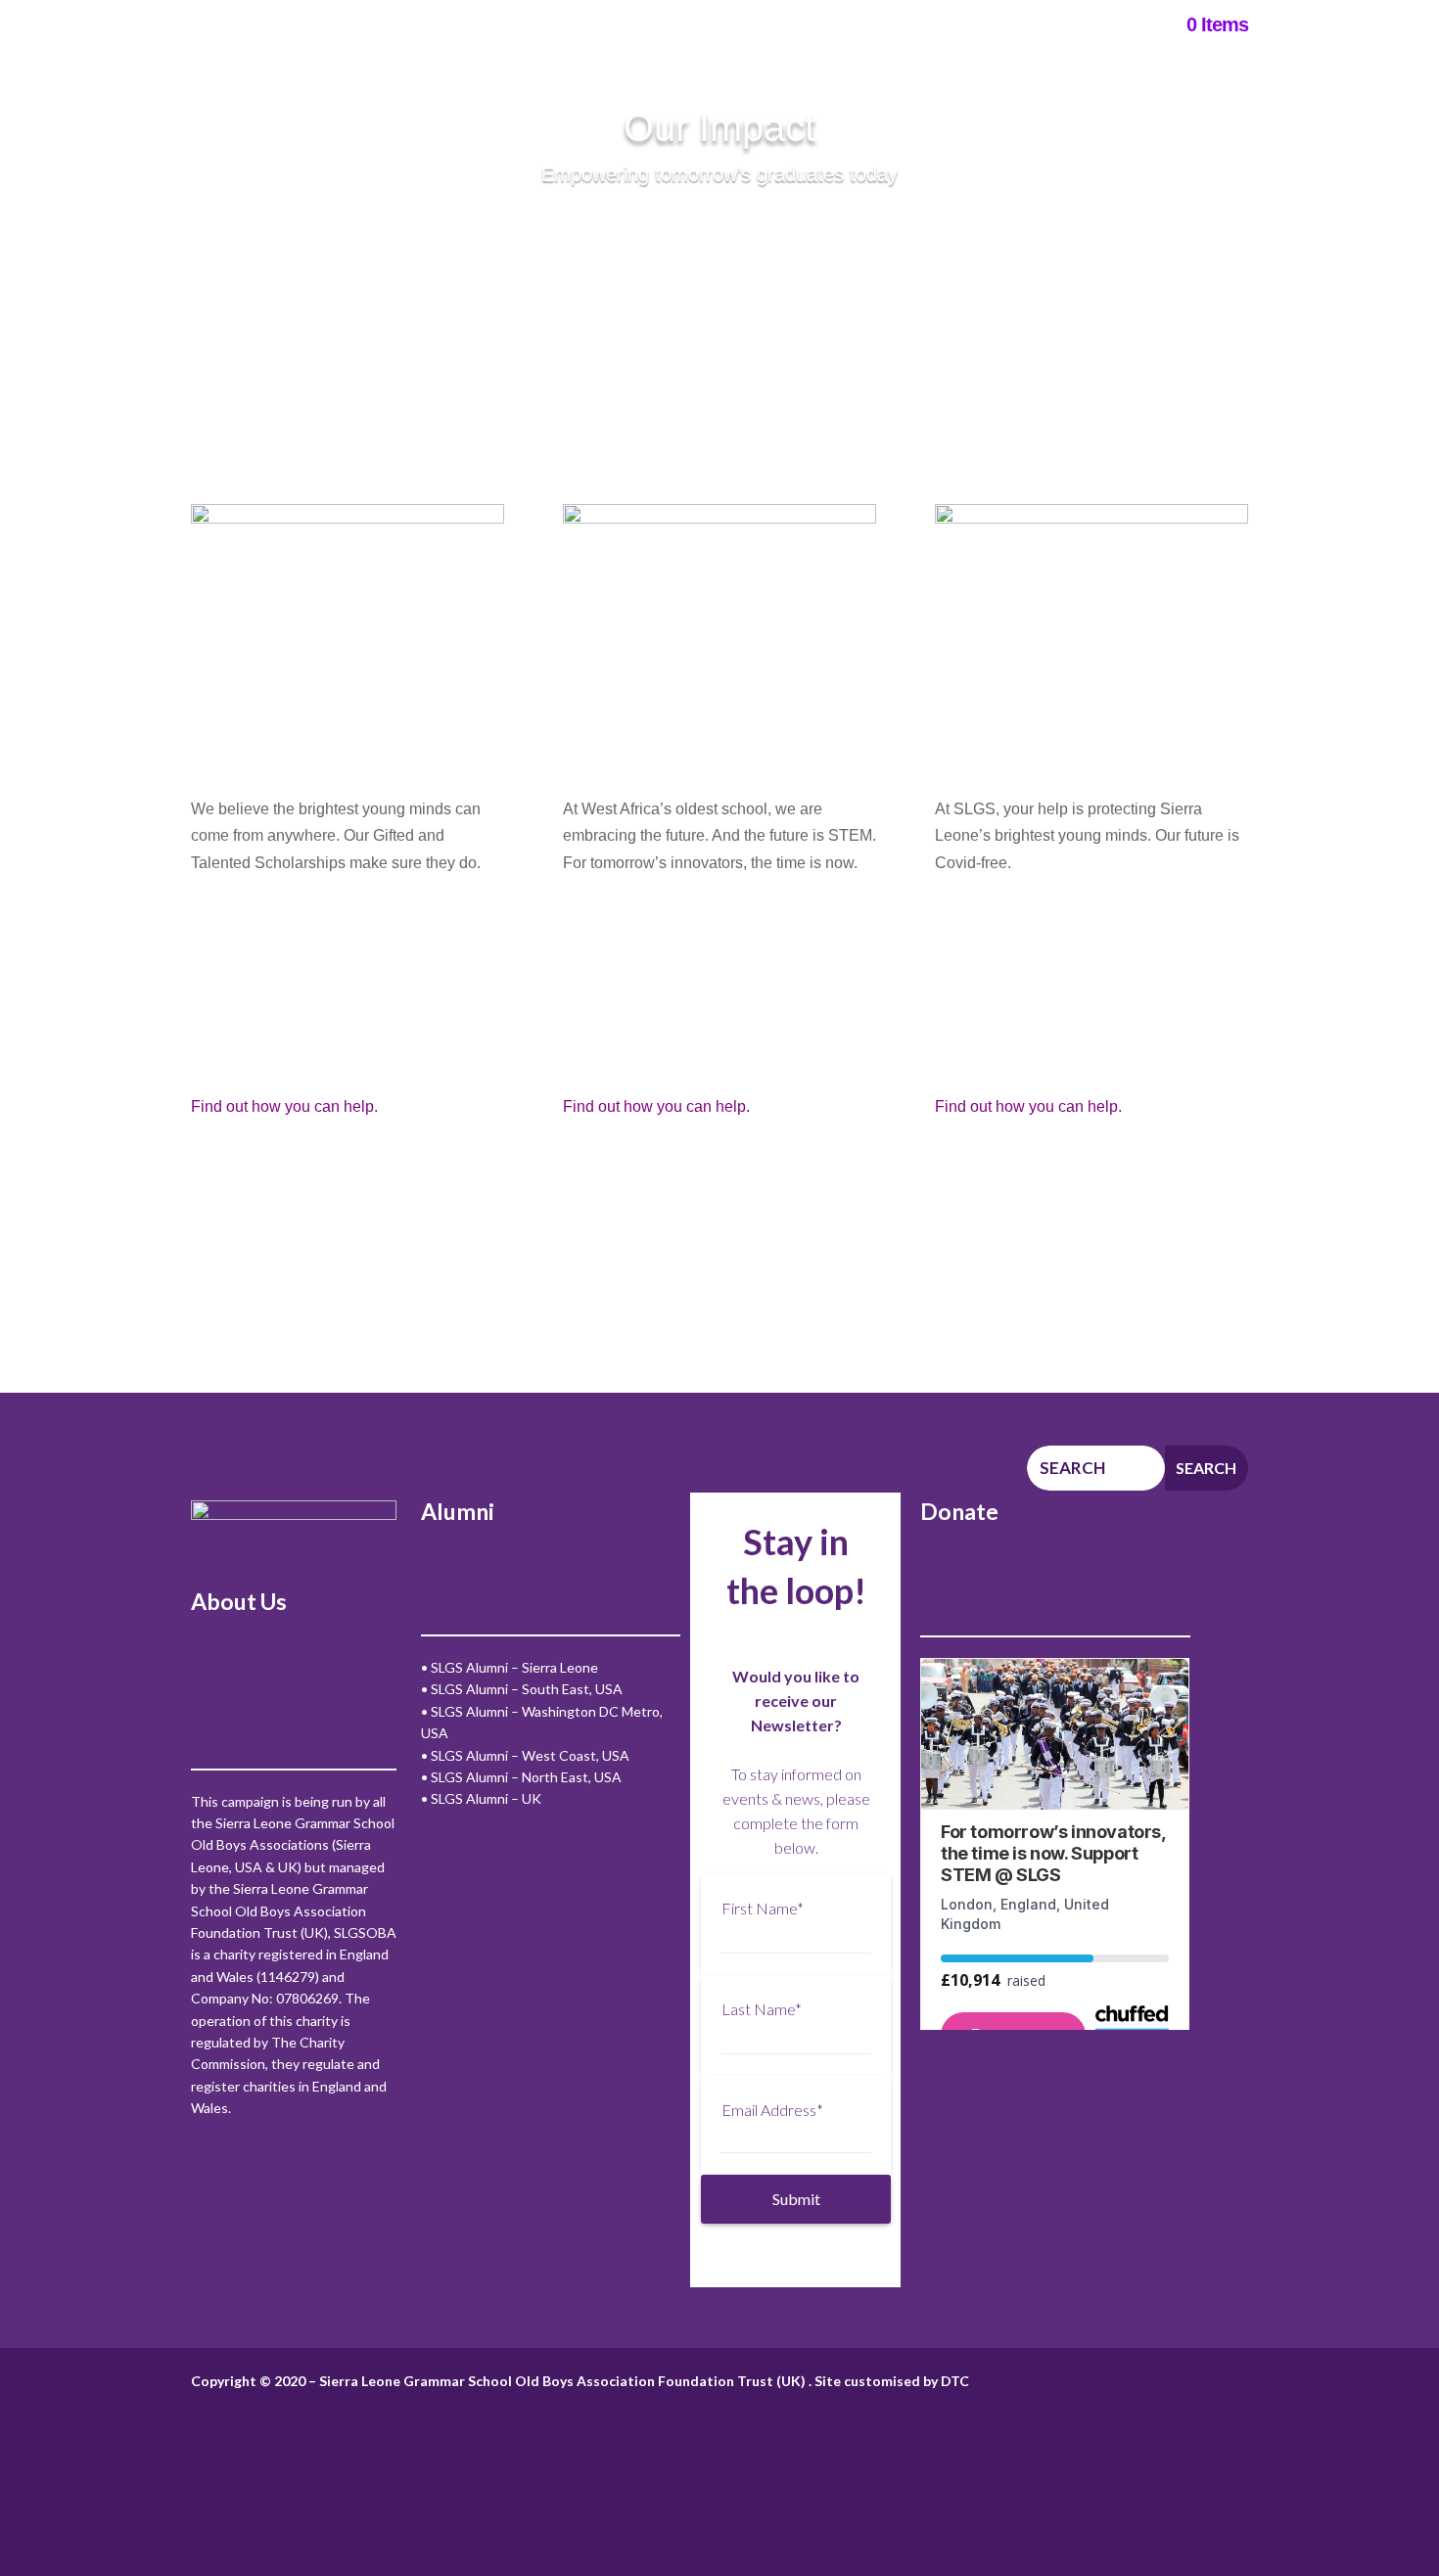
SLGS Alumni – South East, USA (527, 1689)
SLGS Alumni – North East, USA (526, 1777)
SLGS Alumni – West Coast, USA (530, 1755)
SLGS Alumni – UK (486, 1798)
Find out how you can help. (286, 1106)
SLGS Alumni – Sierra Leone (514, 1667)
